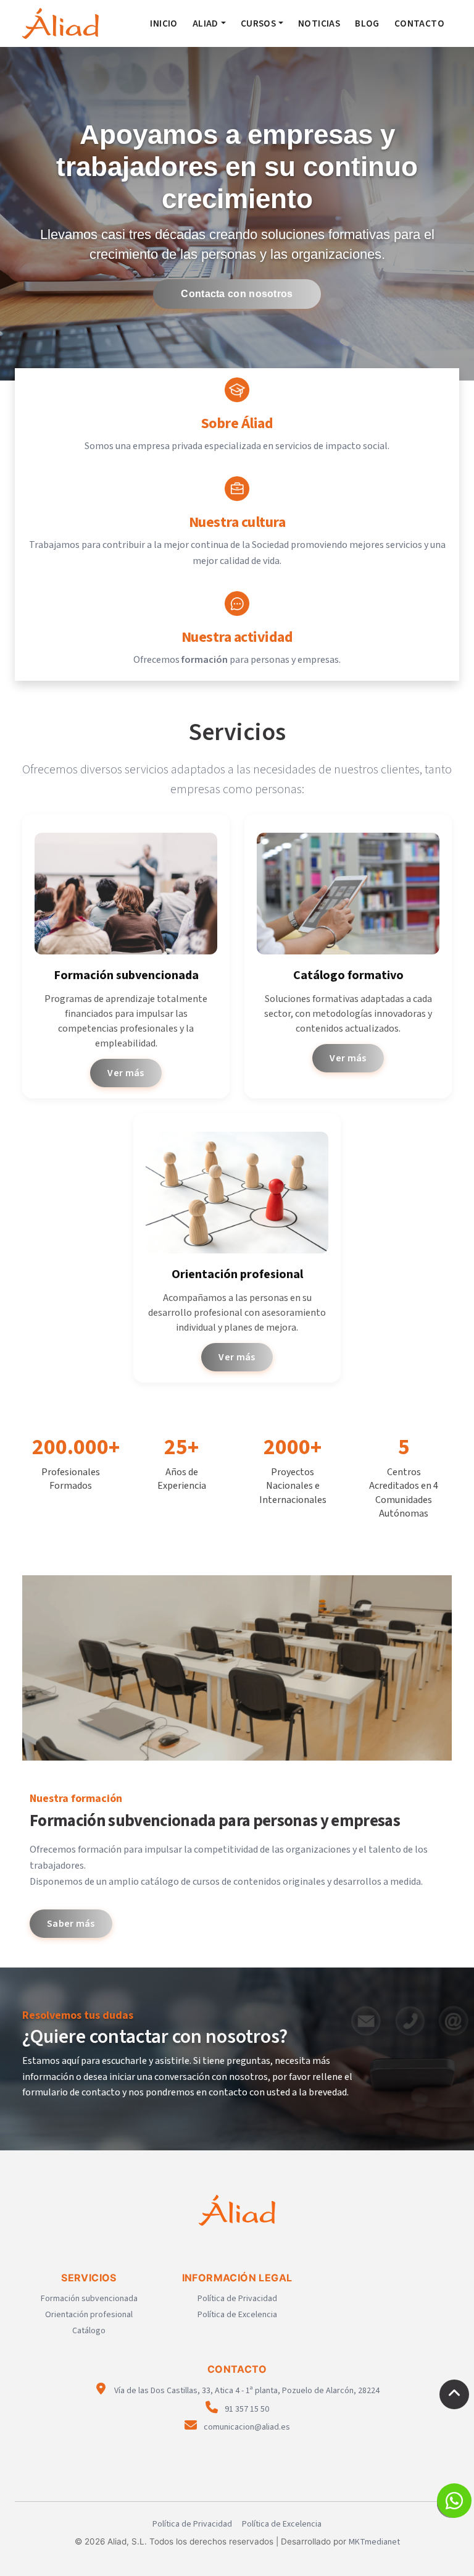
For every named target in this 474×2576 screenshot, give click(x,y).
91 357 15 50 (246, 2409)
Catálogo (89, 2331)
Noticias (319, 23)
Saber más (71, 1924)
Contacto (419, 23)
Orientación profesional (89, 2315)
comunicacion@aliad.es (246, 2427)
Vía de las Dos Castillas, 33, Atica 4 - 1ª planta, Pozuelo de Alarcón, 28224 (246, 2391)
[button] (454, 2501)
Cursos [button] (258, 23)
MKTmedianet (374, 2542)
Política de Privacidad (237, 2299)
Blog (367, 23)
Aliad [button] (206, 23)
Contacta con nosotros (237, 294)
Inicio (164, 23)
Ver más (126, 1073)
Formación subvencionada (89, 2299)
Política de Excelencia (237, 2315)
